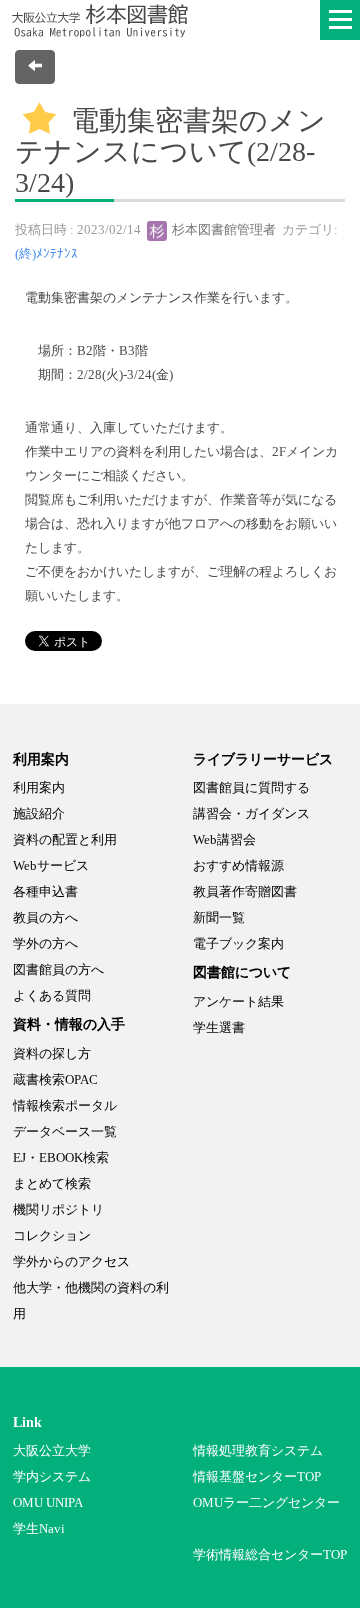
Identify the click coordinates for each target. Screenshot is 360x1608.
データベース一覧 (65, 1131)
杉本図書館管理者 (222, 229)
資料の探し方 (52, 1053)
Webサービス (51, 865)
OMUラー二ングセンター (266, 1502)
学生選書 (219, 1027)
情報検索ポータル (65, 1105)
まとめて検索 (52, 1183)
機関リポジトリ (58, 1209)
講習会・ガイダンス (251, 813)
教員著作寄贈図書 (245, 891)
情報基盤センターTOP (257, 1476)
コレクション (52, 1235)
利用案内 (39, 787)
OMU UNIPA (48, 1502)
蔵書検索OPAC (55, 1079)
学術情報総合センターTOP (270, 1554)
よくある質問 (52, 995)
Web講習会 (224, 839)
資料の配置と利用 (65, 839)
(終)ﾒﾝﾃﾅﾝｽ (46, 253)
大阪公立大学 (52, 1450)
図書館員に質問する (251, 787)
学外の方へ (45, 943)
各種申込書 (45, 891)
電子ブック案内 (238, 943)
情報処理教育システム (258, 1450)
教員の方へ (45, 917)
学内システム (52, 1476)
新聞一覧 (219, 917)
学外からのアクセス (71, 1261)
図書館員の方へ (58, 969)
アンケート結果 (238, 1001)
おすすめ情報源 (238, 865)
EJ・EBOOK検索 (61, 1157)
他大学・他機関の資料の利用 (91, 1300)
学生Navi (39, 1528)
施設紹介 (39, 813)
